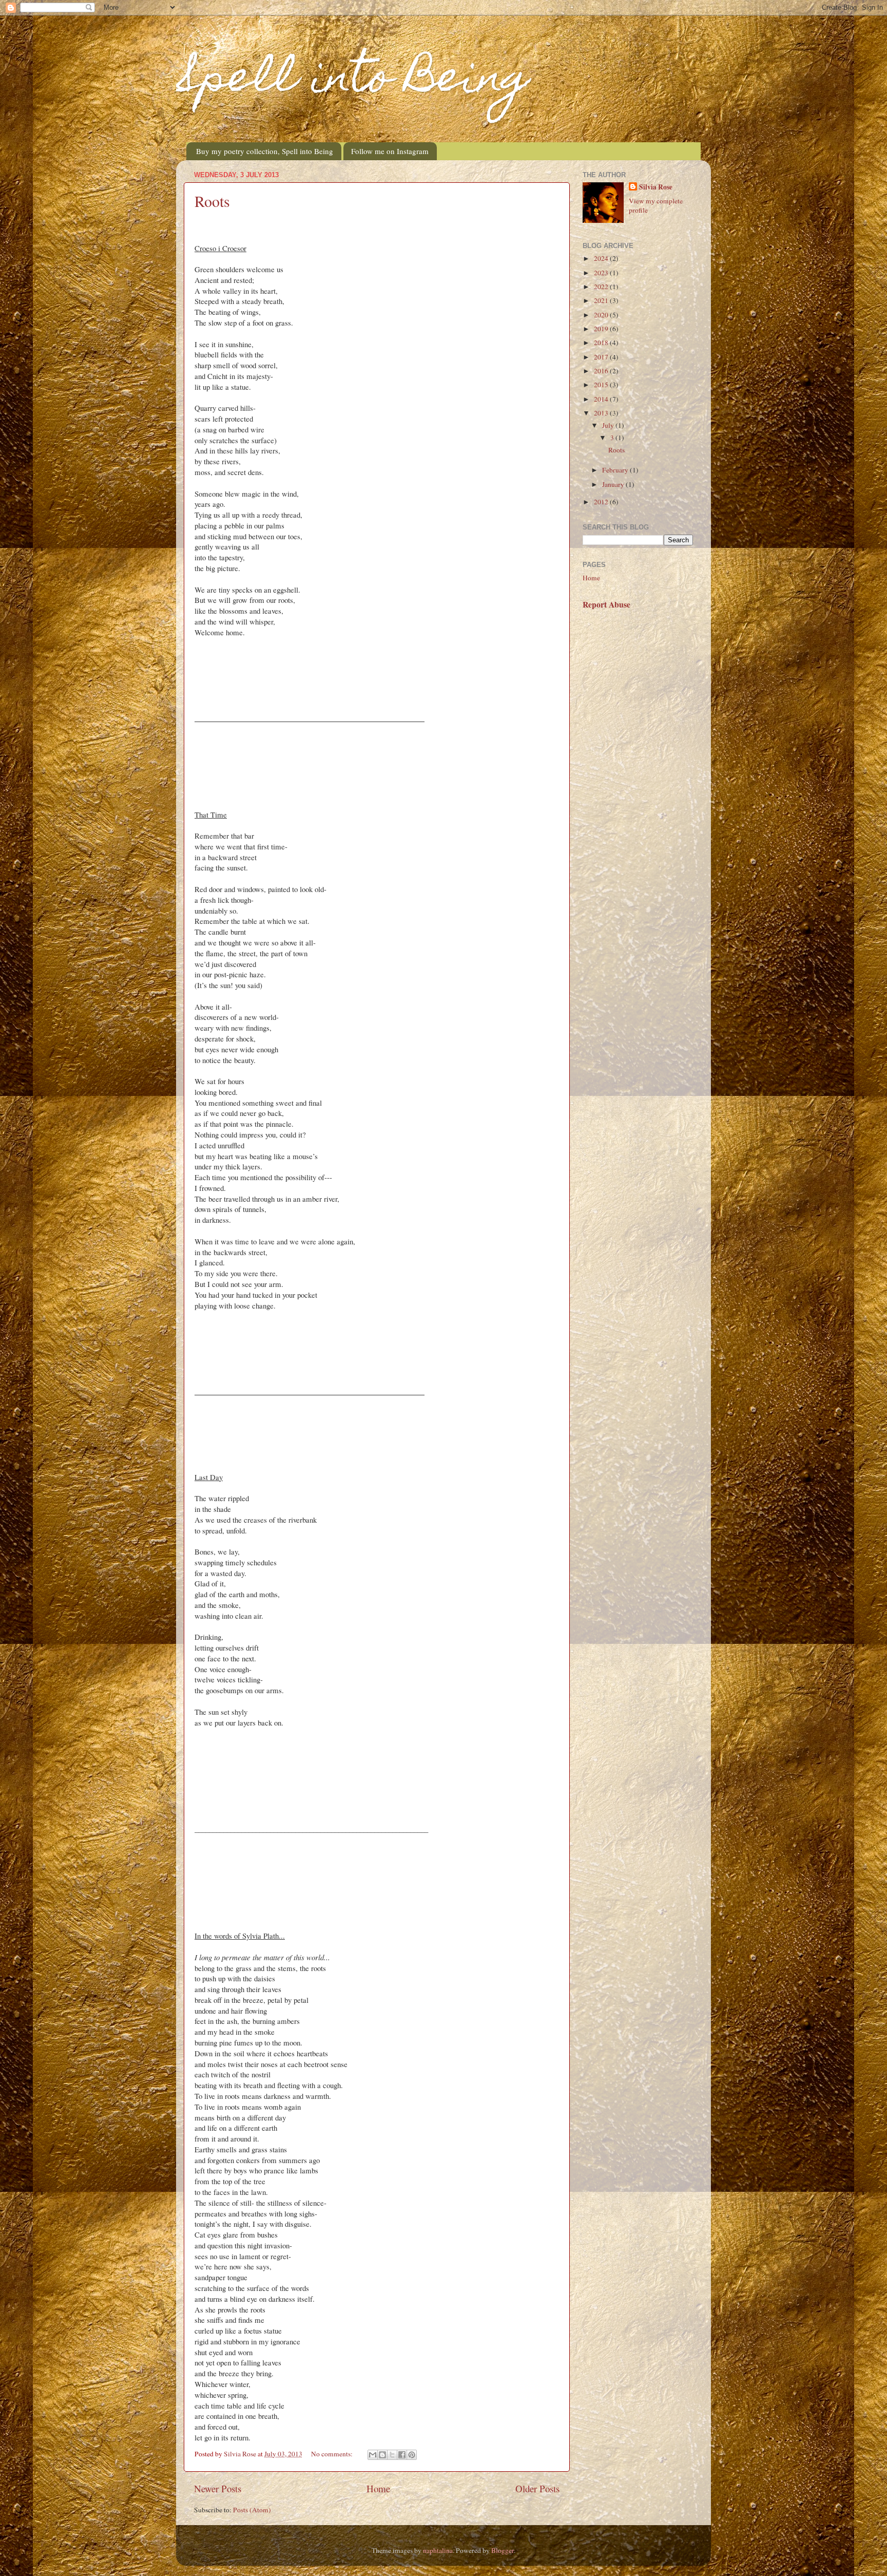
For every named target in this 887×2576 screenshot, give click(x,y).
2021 (602, 300)
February (616, 470)
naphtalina (438, 2550)
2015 (602, 385)
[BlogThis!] (382, 2455)
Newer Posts (218, 2488)
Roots (212, 201)
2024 (602, 258)
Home (378, 2488)
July (609, 425)
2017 (602, 357)
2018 (602, 343)
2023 (602, 273)
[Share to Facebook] (402, 2455)
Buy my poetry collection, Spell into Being (265, 151)
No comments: (333, 2454)
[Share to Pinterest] (412, 2455)
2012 (602, 502)
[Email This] (373, 2455)
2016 (602, 371)
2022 (602, 287)
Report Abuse (606, 604)
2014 (602, 399)
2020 (602, 315)
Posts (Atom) (252, 2510)
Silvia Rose (656, 187)
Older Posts (537, 2488)
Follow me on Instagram (390, 151)
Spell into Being (353, 81)
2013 (602, 413)
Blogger (503, 2550)
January (614, 484)
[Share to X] (392, 2455)
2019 (602, 329)
